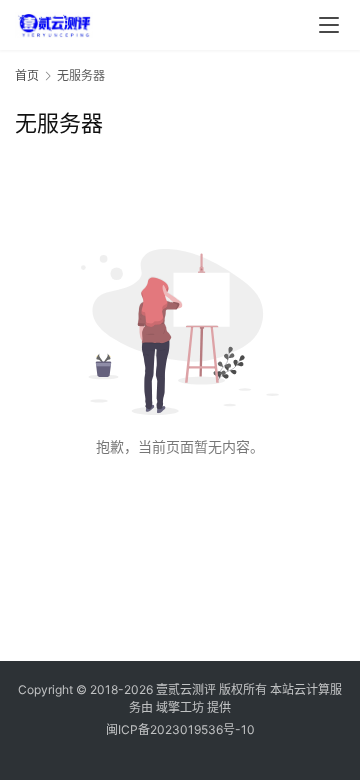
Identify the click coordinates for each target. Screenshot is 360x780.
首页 (27, 75)
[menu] (329, 25)
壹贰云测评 (186, 689)
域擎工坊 (180, 707)
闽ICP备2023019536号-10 (180, 729)
